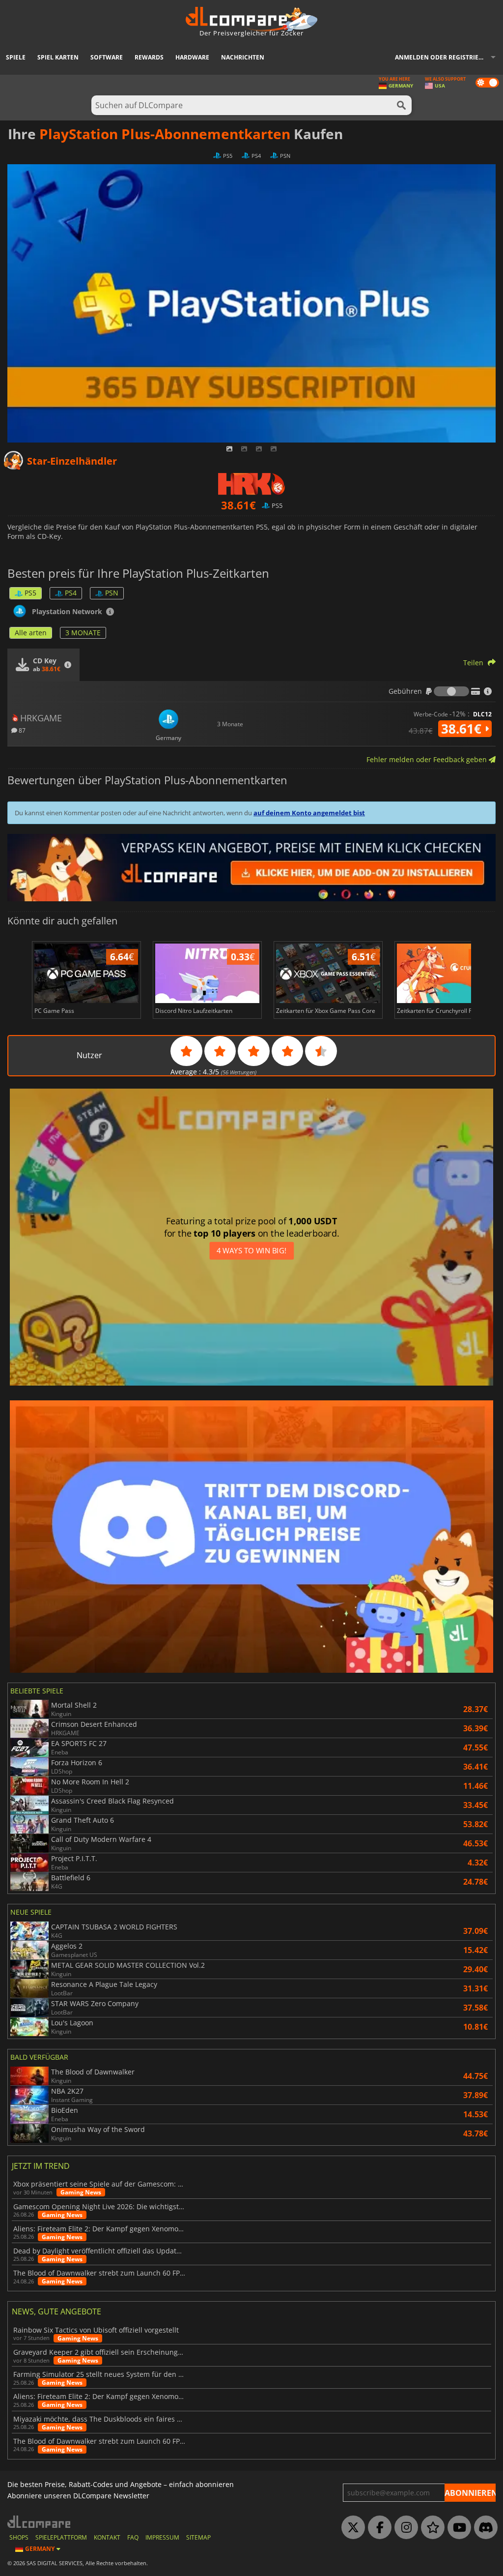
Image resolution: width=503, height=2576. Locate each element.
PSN (112, 593)
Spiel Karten (58, 57)
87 (21, 730)
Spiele (16, 57)
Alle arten (31, 633)
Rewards (149, 57)
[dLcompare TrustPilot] (430, 2528)
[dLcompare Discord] (483, 2528)
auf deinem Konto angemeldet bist (309, 813)
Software (107, 57)
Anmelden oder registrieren (443, 57)
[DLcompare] (40, 2522)
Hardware (192, 57)
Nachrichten (243, 57)
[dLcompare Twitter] (351, 2528)
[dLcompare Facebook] (377, 2528)
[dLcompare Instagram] (404, 2528)
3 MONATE (83, 633)
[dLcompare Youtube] (457, 2528)
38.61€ (463, 729)
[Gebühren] (451, 691)
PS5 (30, 593)
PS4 (71, 593)
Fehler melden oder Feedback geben (428, 759)
